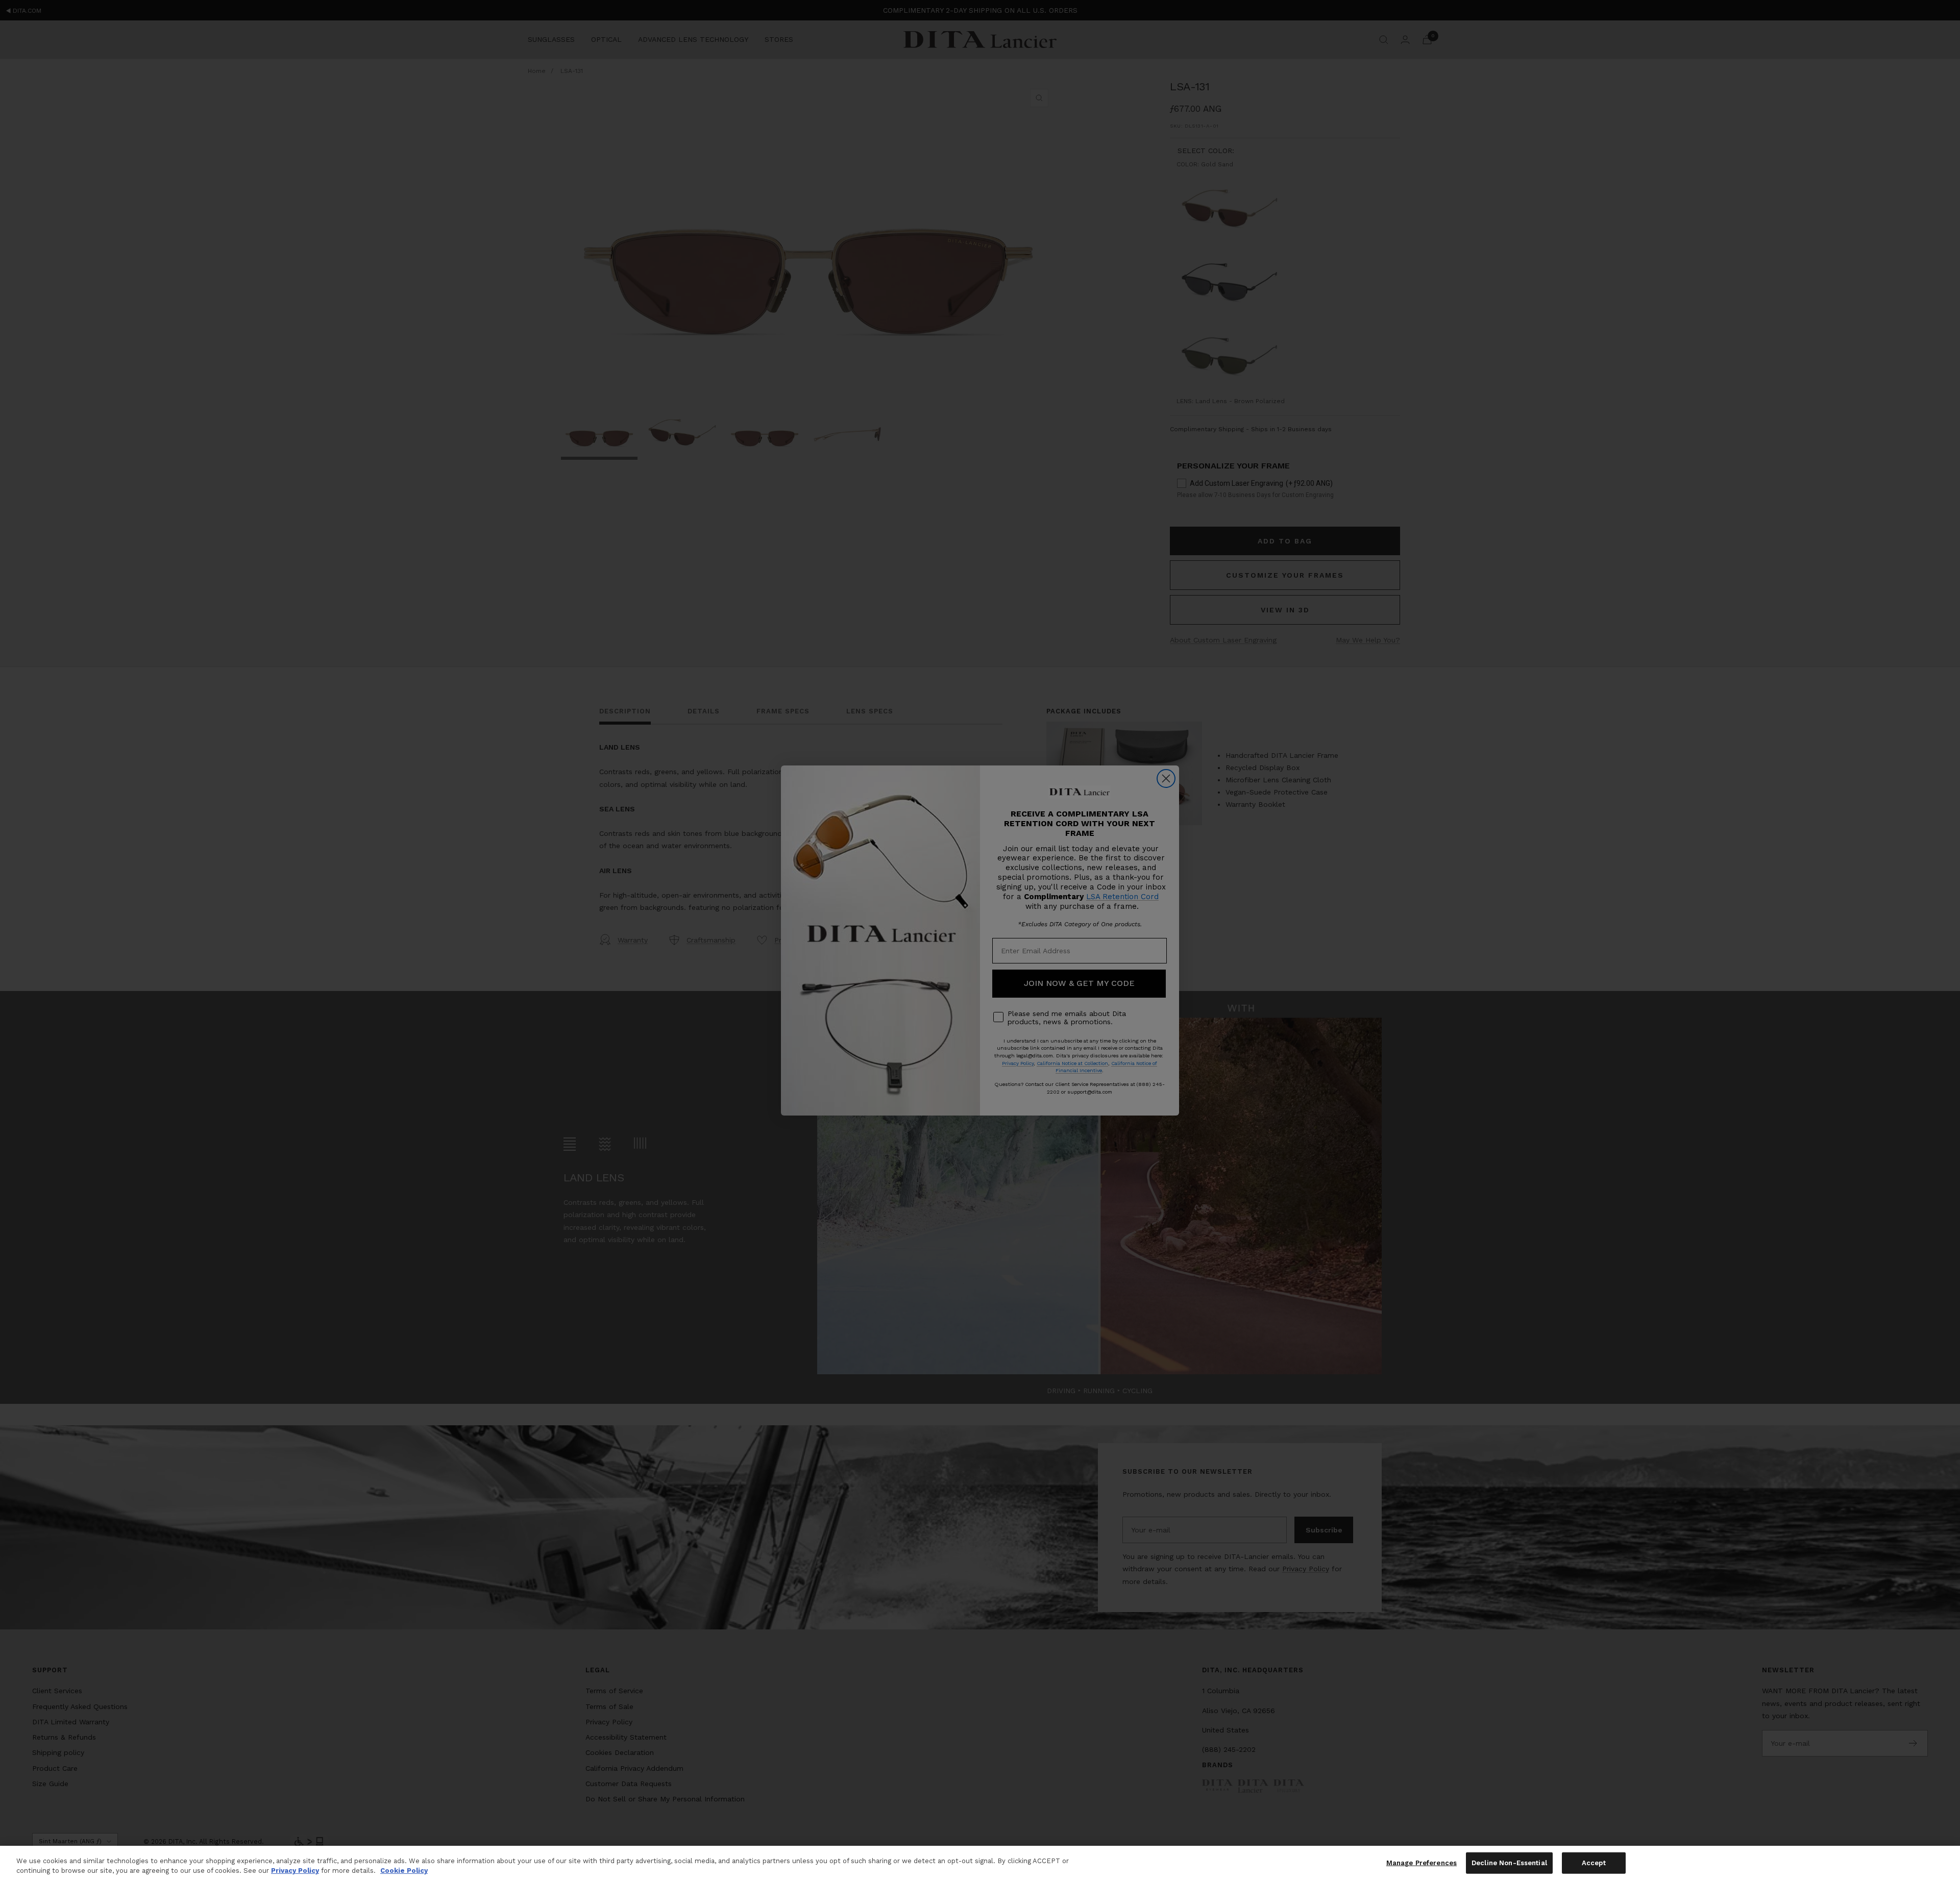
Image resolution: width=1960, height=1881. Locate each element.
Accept (1594, 1863)
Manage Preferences (1422, 1863)
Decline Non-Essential (1509, 1863)
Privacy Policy (295, 1871)
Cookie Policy (404, 1871)
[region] (980, 1863)
